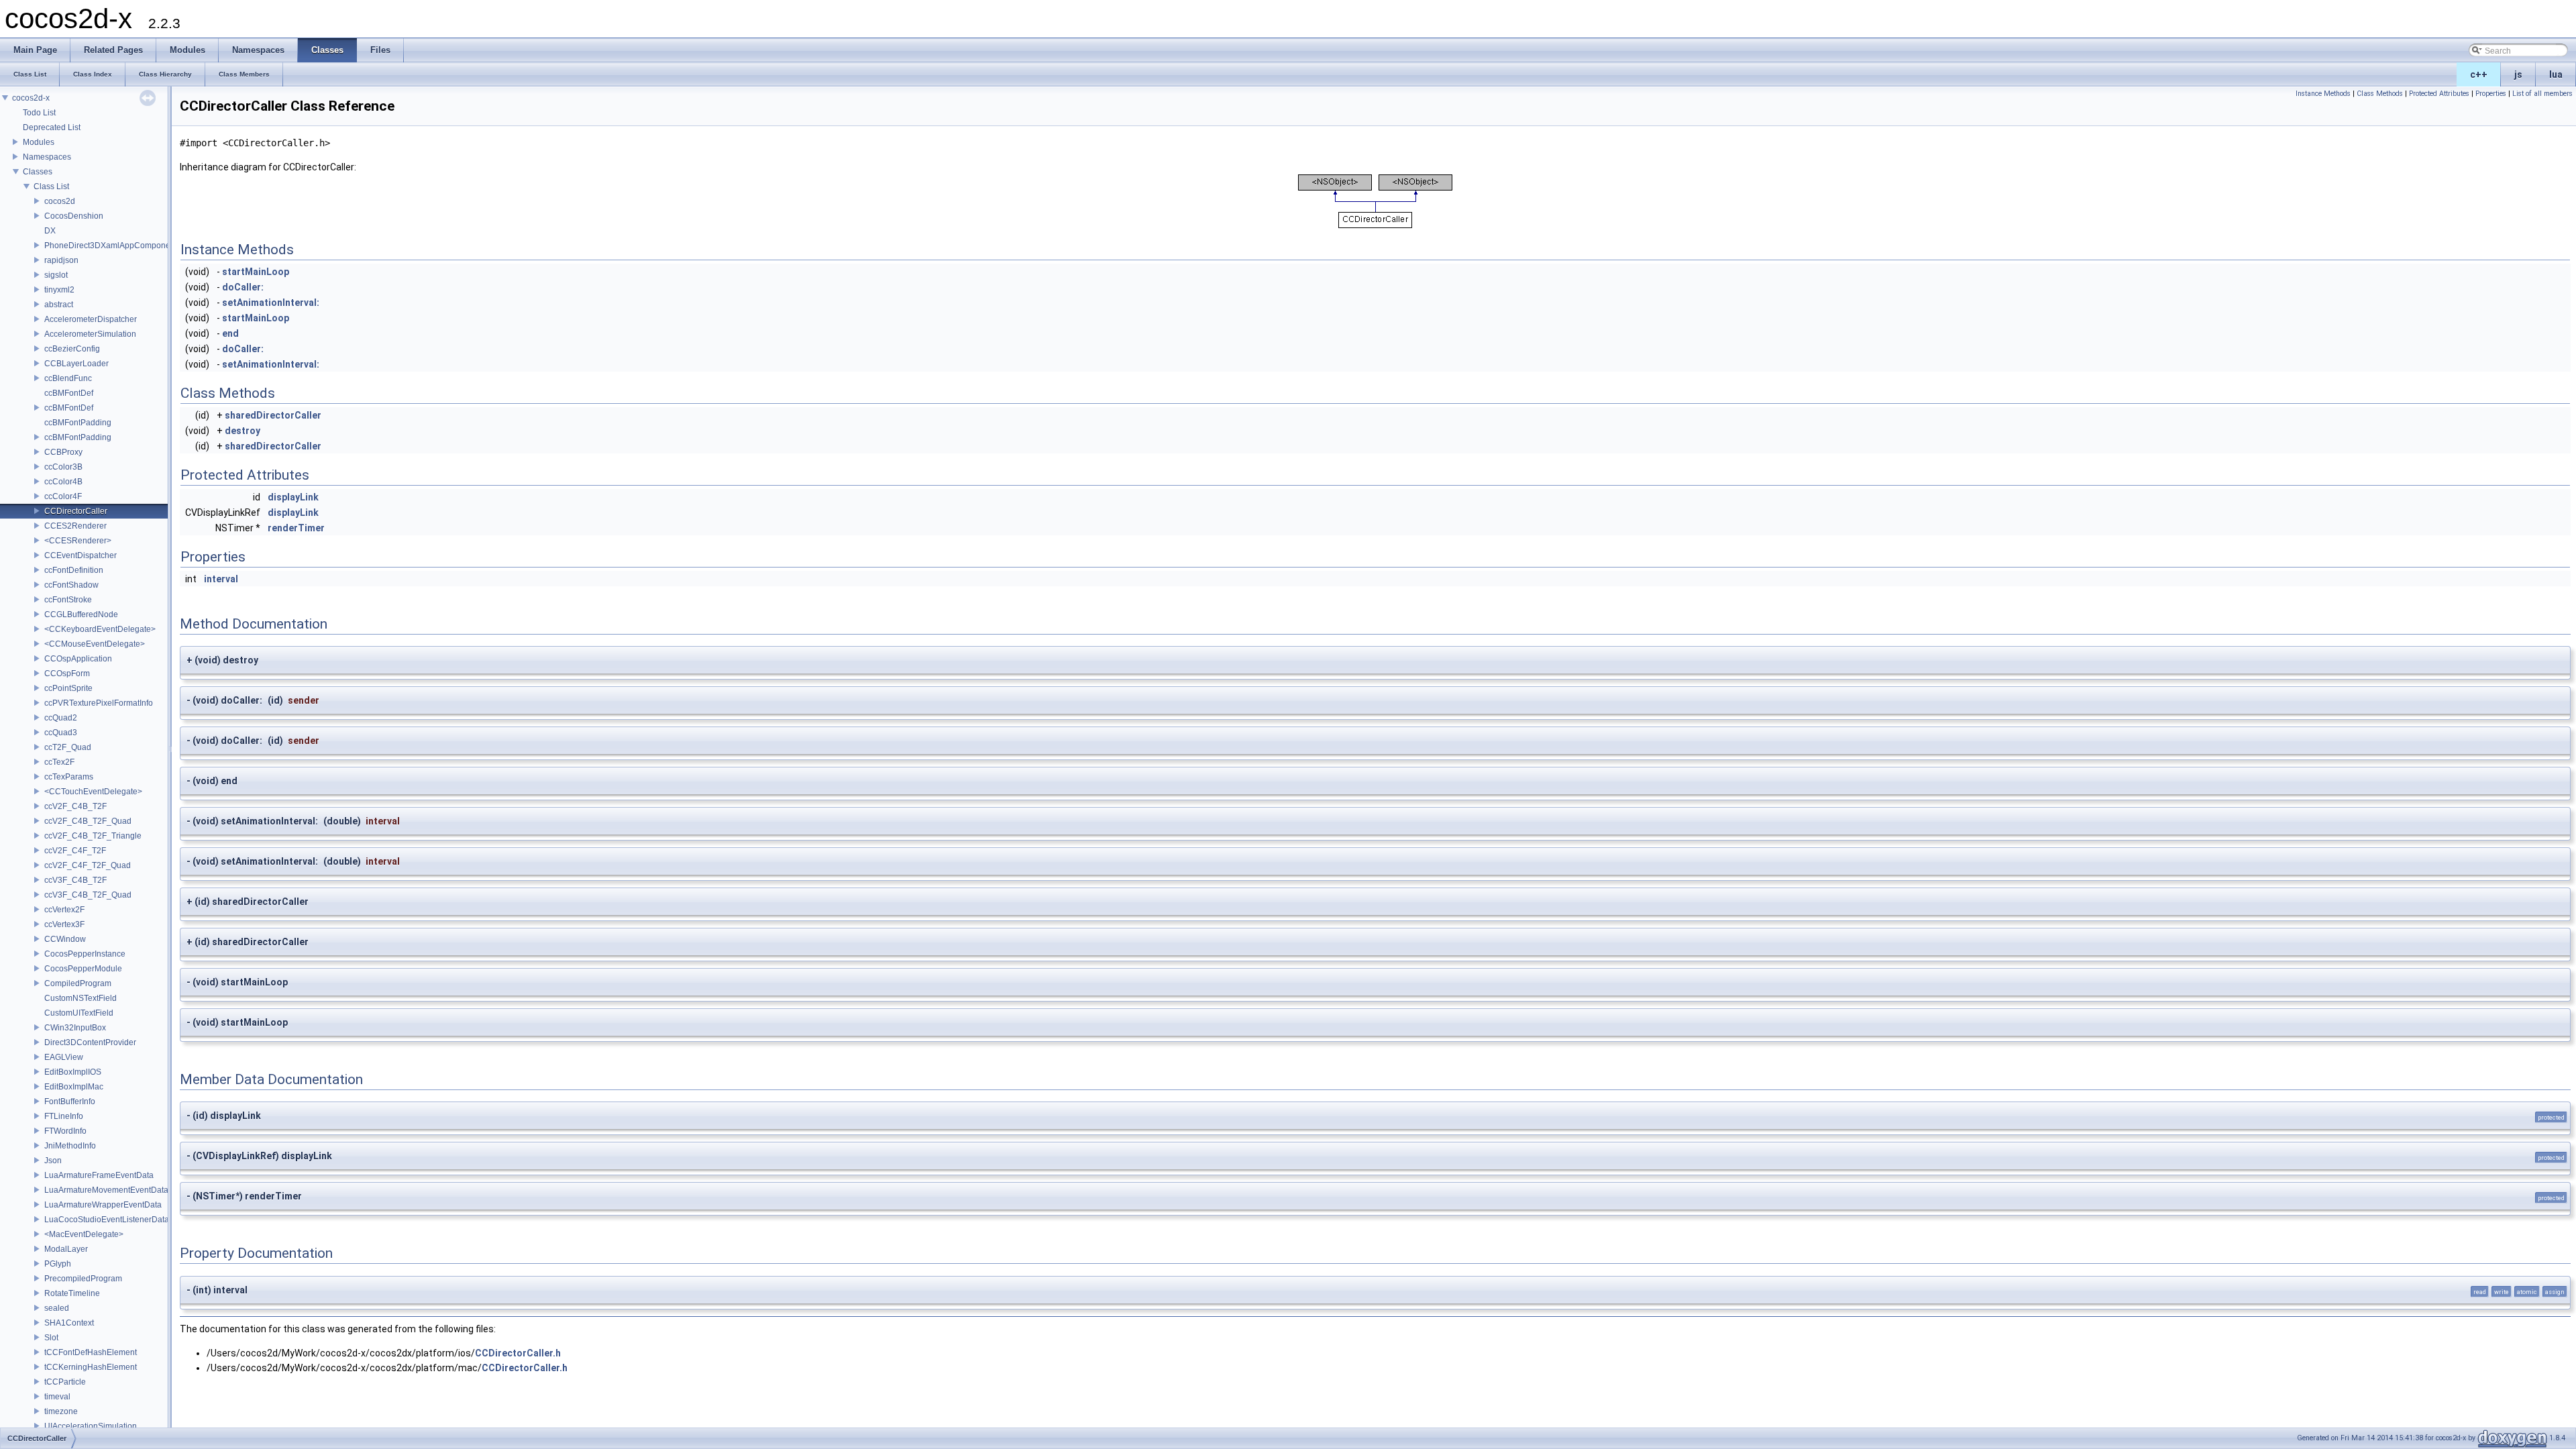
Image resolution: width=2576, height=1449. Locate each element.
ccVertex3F (64, 924)
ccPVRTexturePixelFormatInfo (99, 703)
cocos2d (60, 201)
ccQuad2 (61, 718)
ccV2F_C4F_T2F (75, 851)
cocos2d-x (31, 98)
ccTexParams (69, 777)
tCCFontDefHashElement (91, 1352)
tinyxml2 (59, 290)
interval (221, 579)
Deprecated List (52, 127)
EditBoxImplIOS (73, 1072)
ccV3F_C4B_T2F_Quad (88, 895)
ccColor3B (63, 467)
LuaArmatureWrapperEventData (103, 1205)
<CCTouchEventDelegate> (93, 792)
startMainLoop (256, 272)
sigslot (56, 275)
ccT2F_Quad (68, 747)
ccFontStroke (68, 600)
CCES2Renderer (75, 526)
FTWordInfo (65, 1131)
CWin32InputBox (75, 1028)
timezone (61, 1411)
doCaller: (243, 287)
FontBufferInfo (70, 1102)
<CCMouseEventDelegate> (95, 644)
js (2518, 74)
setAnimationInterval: (271, 303)
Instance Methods (2323, 94)
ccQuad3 (61, 733)
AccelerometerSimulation (90, 334)
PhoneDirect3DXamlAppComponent (111, 246)
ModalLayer (66, 1249)
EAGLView (64, 1057)
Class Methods (2380, 94)
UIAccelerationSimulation (91, 1426)
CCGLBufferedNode (81, 614)
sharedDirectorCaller (273, 415)
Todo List (39, 113)
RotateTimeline (72, 1293)
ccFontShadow (71, 585)
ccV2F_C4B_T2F (75, 806)
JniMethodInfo (70, 1146)
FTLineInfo (64, 1116)
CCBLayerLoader (76, 364)
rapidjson (61, 260)
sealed (57, 1308)
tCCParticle (65, 1382)
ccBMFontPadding (78, 423)
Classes (38, 172)
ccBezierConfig (72, 349)
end (230, 333)
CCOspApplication (78, 659)
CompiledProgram (78, 983)
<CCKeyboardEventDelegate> (100, 629)
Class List (51, 186)
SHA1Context (69, 1323)
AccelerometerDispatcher (91, 319)
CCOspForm (67, 674)
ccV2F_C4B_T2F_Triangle (93, 836)
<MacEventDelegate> (84, 1234)
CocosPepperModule (83, 969)
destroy (243, 431)
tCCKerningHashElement (91, 1367)
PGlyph (58, 1264)
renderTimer (296, 528)
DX (50, 231)
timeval (57, 1397)
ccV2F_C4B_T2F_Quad (88, 821)
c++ (2479, 74)
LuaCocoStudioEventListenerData (107, 1220)
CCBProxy (63, 452)
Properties (2491, 94)
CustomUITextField (79, 1013)
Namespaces (47, 157)
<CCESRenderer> (78, 541)
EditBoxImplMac (74, 1087)
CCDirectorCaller (76, 511)
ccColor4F (63, 496)
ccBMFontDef (69, 393)
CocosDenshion (74, 216)
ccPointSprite (68, 688)
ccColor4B (63, 482)
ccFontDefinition (74, 570)
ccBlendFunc (68, 378)
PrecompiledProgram (83, 1279)
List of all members (2542, 94)
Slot (51, 1338)
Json (53, 1161)
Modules (39, 142)
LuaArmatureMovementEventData (106, 1190)
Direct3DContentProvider (90, 1042)
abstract (59, 305)
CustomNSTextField (80, 998)
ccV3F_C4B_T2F (75, 880)
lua (2556, 74)
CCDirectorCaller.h (518, 1353)
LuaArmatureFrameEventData (99, 1175)
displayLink (293, 497)
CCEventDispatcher (80, 555)
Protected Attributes (2439, 94)
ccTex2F (59, 762)
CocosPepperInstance (85, 954)
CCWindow (65, 939)
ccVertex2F (64, 910)
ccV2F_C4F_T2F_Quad (88, 865)
